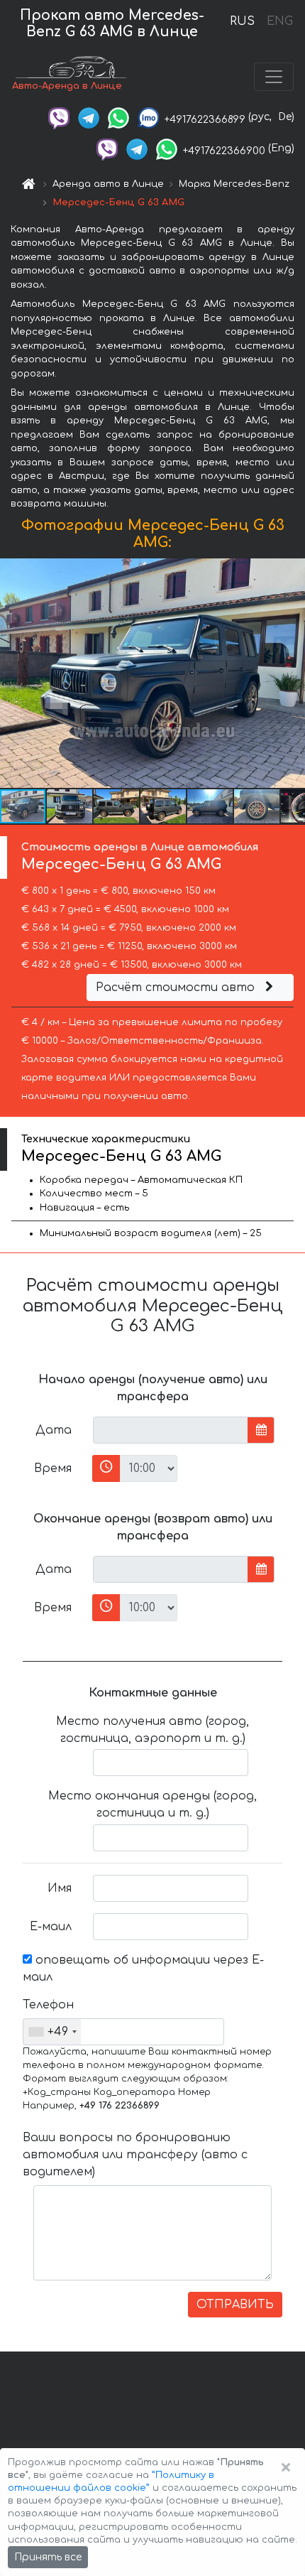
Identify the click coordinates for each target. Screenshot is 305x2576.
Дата (54, 1430)
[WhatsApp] (118, 117)
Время (53, 1468)
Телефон (48, 2005)
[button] (70, 806)
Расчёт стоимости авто (177, 987)
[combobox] (52, 2032)
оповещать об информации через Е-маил (143, 1969)
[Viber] (59, 117)
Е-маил (51, 1927)
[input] (171, 1430)
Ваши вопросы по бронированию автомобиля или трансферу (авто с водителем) (135, 2155)
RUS (242, 21)
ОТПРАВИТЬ (235, 2305)
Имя (60, 1888)
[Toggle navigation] (274, 77)
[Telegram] (89, 117)
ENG (279, 21)
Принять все (48, 2557)
